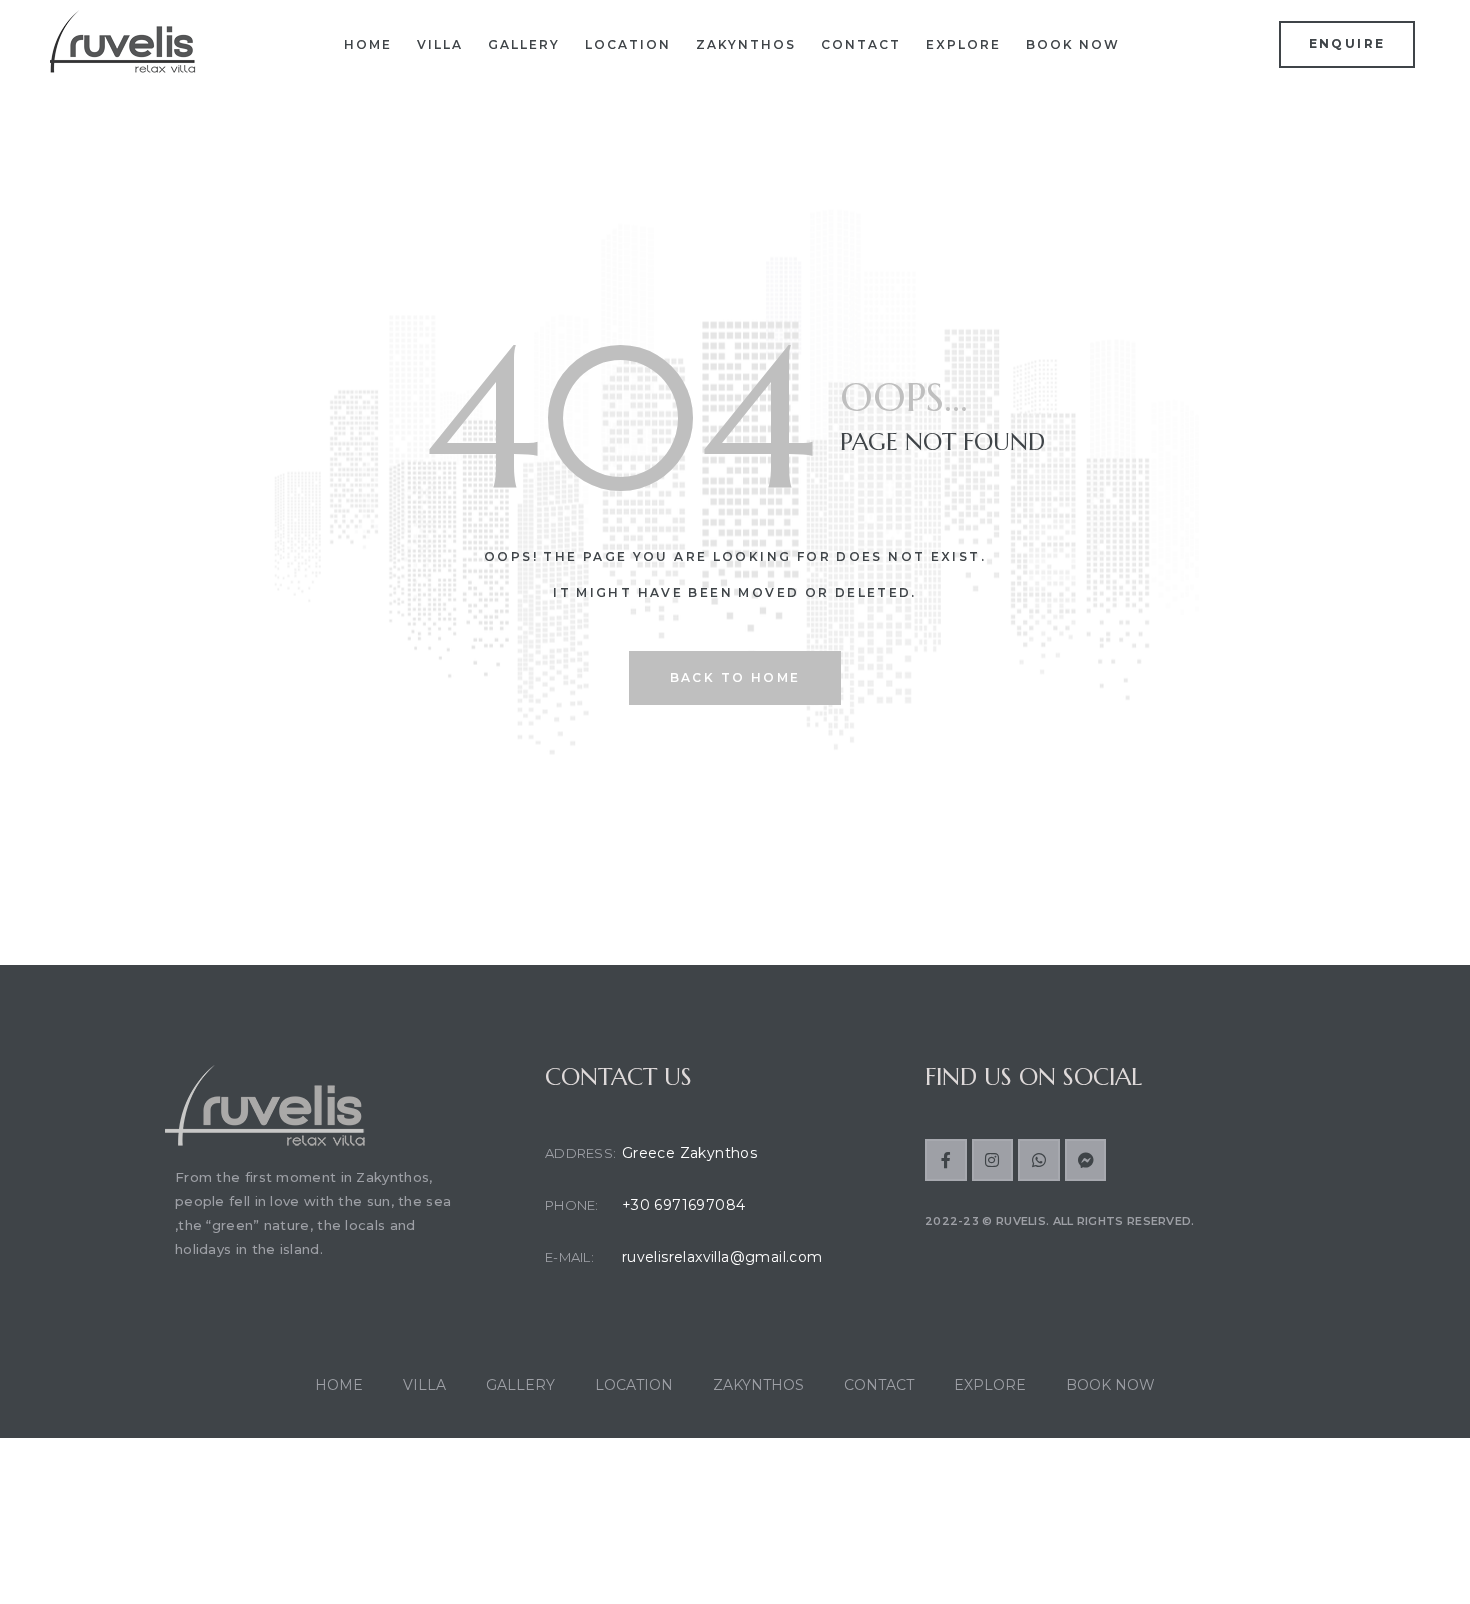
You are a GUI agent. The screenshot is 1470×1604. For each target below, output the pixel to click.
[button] (1347, 44)
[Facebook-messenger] (1086, 1160)
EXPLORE (963, 44)
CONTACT (861, 44)
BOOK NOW (1073, 44)
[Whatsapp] (1039, 1160)
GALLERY (524, 44)
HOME (368, 44)
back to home (735, 677)
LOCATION (628, 44)
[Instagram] (993, 1160)
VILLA (440, 44)
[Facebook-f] (946, 1160)
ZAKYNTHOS (746, 44)
